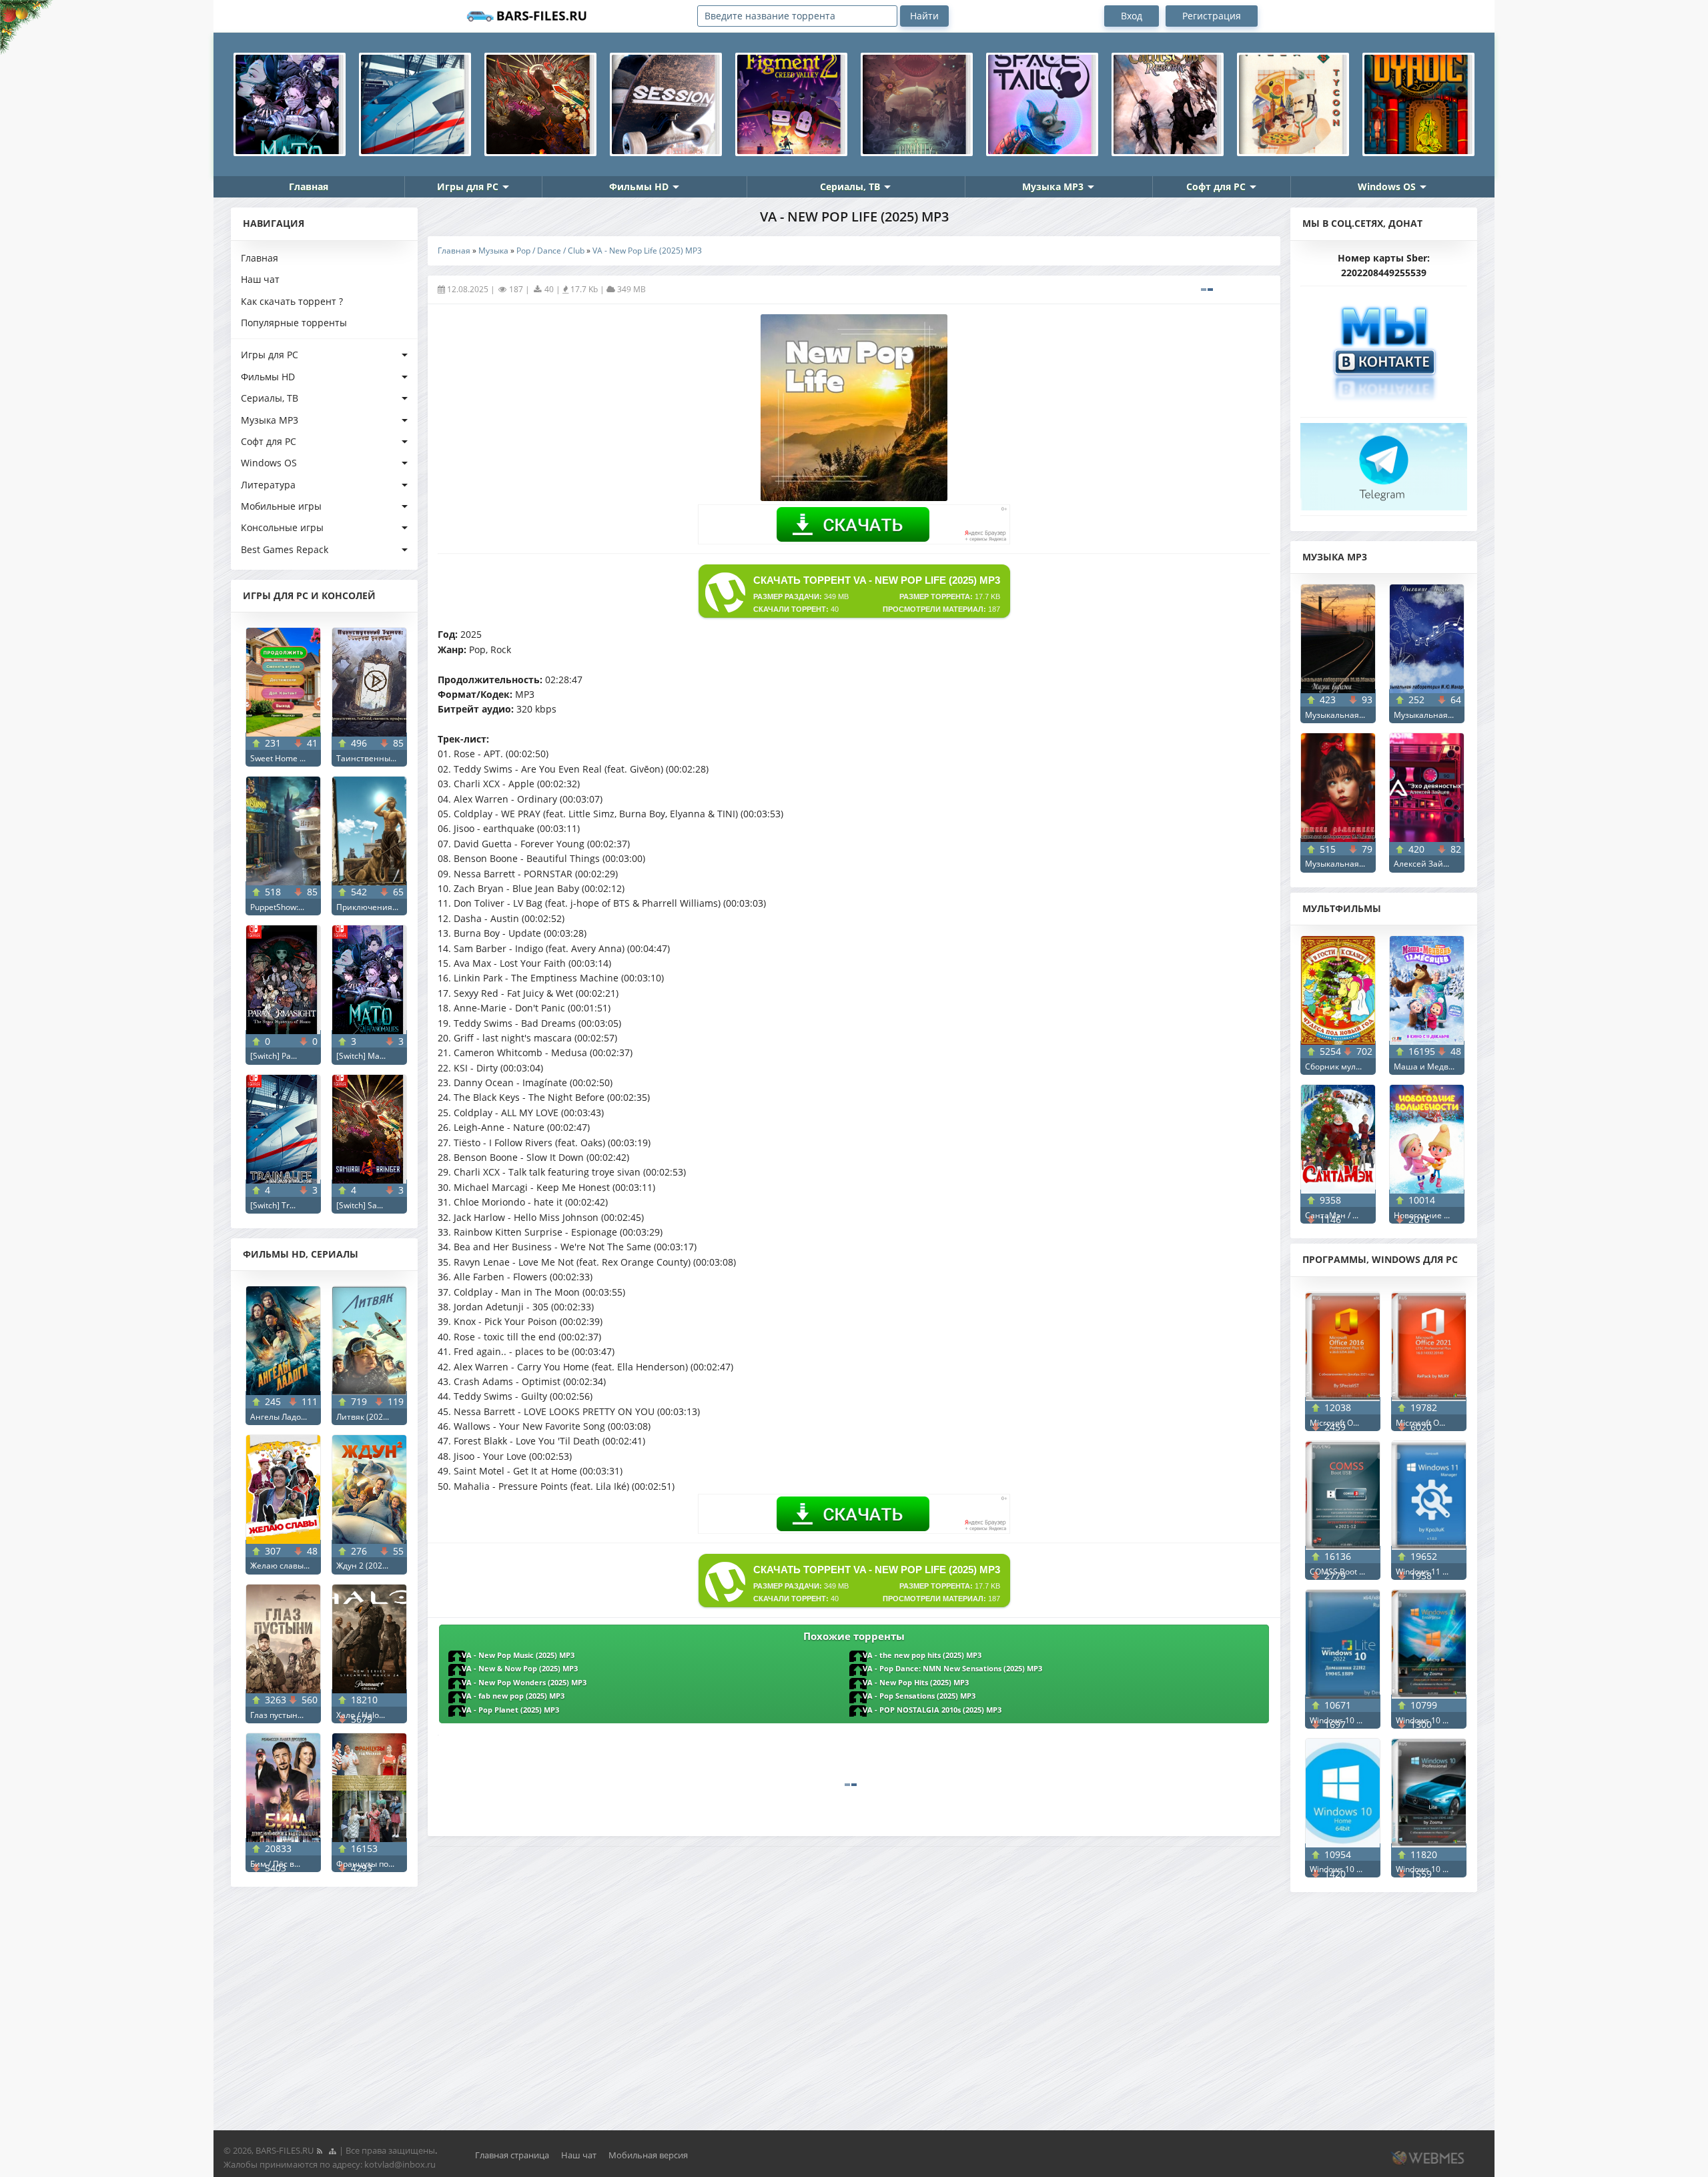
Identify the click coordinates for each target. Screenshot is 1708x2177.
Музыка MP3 (1053, 186)
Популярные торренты (294, 323)
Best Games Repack (285, 549)
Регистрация (1212, 16)
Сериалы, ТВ (850, 186)
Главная (309, 186)
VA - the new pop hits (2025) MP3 (922, 1655)
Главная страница (512, 2155)
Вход (1132, 16)
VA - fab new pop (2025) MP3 (513, 1696)
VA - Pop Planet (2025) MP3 (510, 1710)
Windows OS (1387, 186)
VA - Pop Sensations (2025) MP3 (919, 1696)
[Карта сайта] (332, 2150)
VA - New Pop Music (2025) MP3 (518, 1655)
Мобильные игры (281, 506)
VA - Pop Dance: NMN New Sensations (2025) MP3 (952, 1669)
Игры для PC (468, 186)
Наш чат (260, 279)
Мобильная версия (648, 2155)
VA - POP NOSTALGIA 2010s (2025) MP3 (932, 1710)
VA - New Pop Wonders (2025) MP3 (524, 1683)
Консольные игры (282, 527)
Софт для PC (1216, 186)
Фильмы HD (639, 186)
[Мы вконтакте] (1384, 348)
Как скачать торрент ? (292, 301)
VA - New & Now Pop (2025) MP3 (520, 1669)
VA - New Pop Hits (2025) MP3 (916, 1683)
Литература (268, 485)
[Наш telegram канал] (1384, 463)
